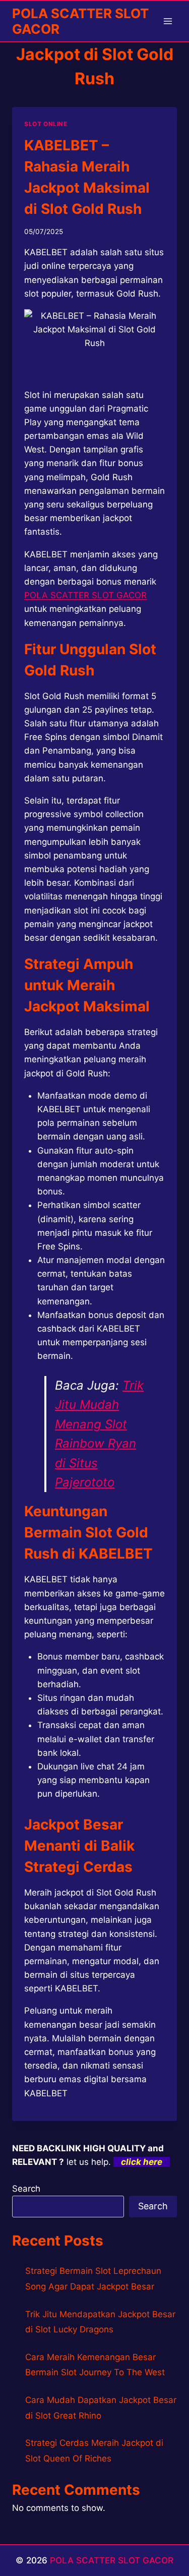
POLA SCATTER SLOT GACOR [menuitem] (85, 595)
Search (26, 2189)
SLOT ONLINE (46, 124)
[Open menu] (168, 21)
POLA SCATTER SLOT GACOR (112, 2560)
